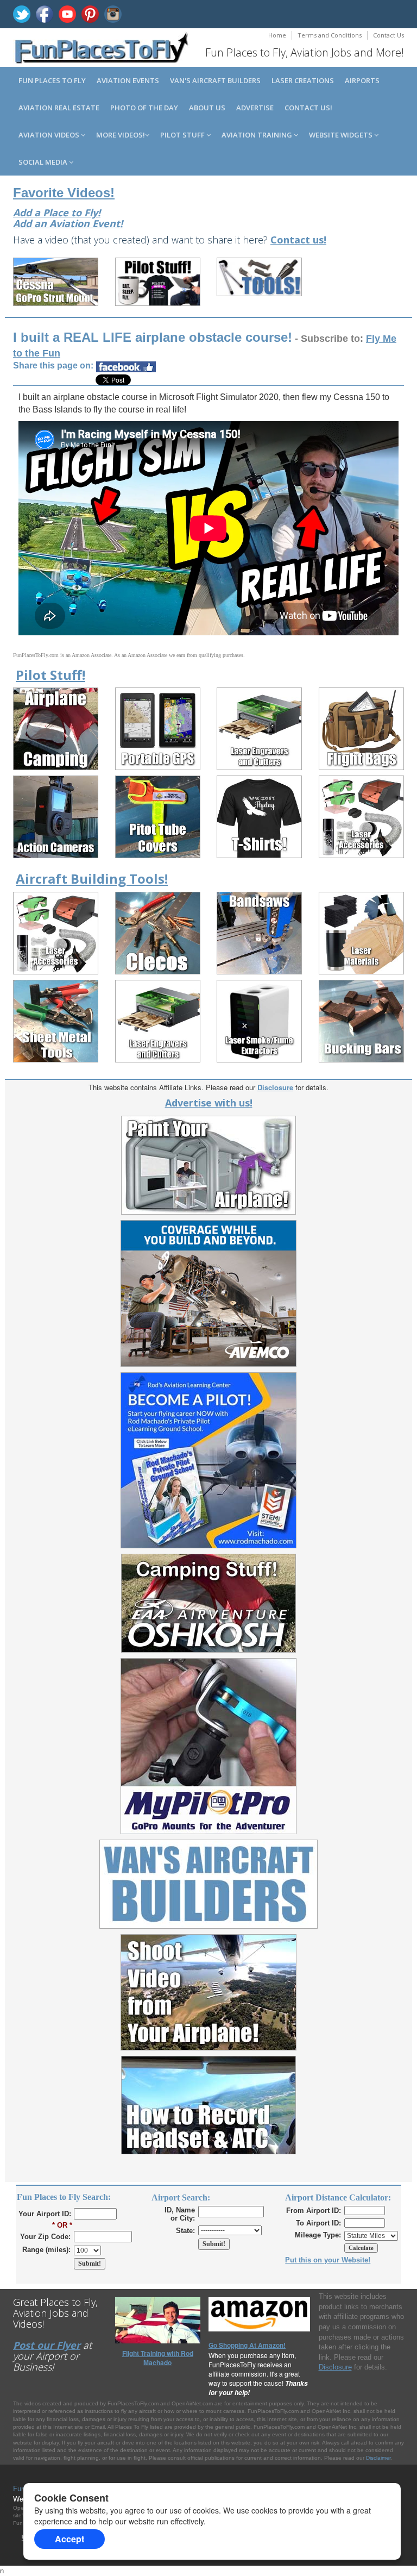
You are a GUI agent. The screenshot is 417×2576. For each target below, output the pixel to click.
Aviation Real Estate (59, 108)
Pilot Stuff (183, 135)
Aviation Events (128, 80)
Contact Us (388, 35)
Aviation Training (258, 135)
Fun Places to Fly (52, 80)
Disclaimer (378, 2458)
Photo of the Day (144, 108)
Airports (362, 80)
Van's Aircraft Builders (215, 80)
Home (277, 35)
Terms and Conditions (330, 35)
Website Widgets (342, 135)
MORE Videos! (121, 135)
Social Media (44, 162)
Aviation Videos (50, 135)
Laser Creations (303, 80)
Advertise (255, 108)
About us (207, 108)
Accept (69, 2539)
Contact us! (308, 108)
